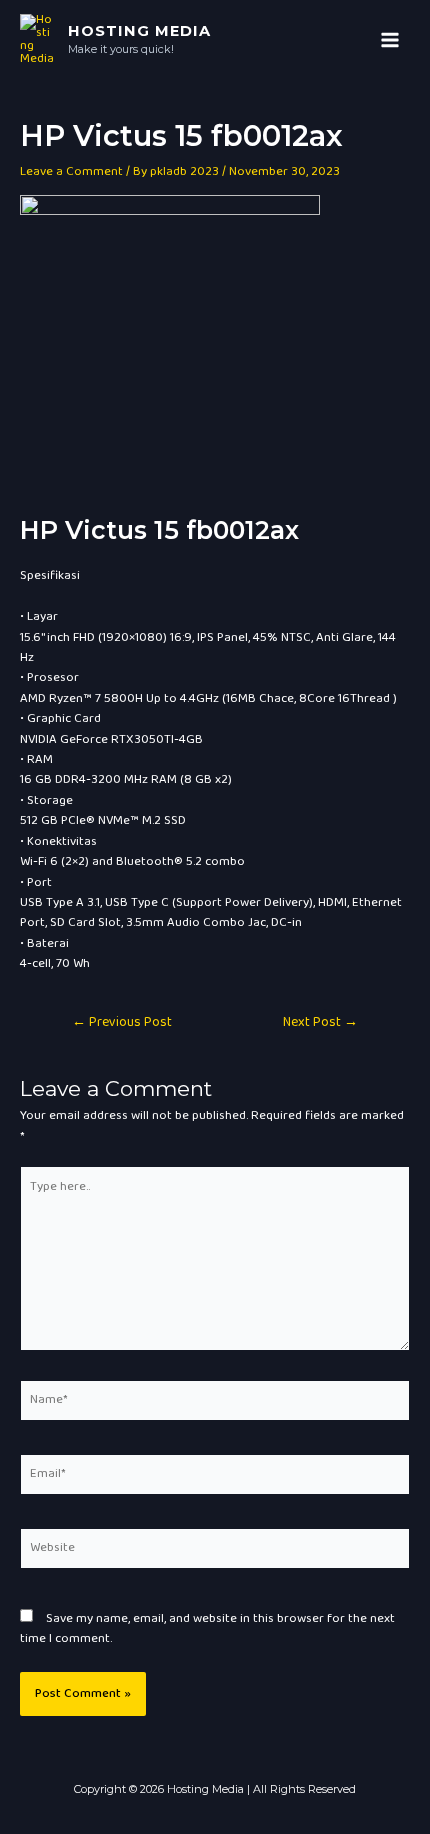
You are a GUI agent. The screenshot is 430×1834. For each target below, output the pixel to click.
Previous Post (122, 1023)
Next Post (320, 1023)
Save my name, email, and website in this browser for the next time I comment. (207, 1628)
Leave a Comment (71, 171)
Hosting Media (139, 31)
